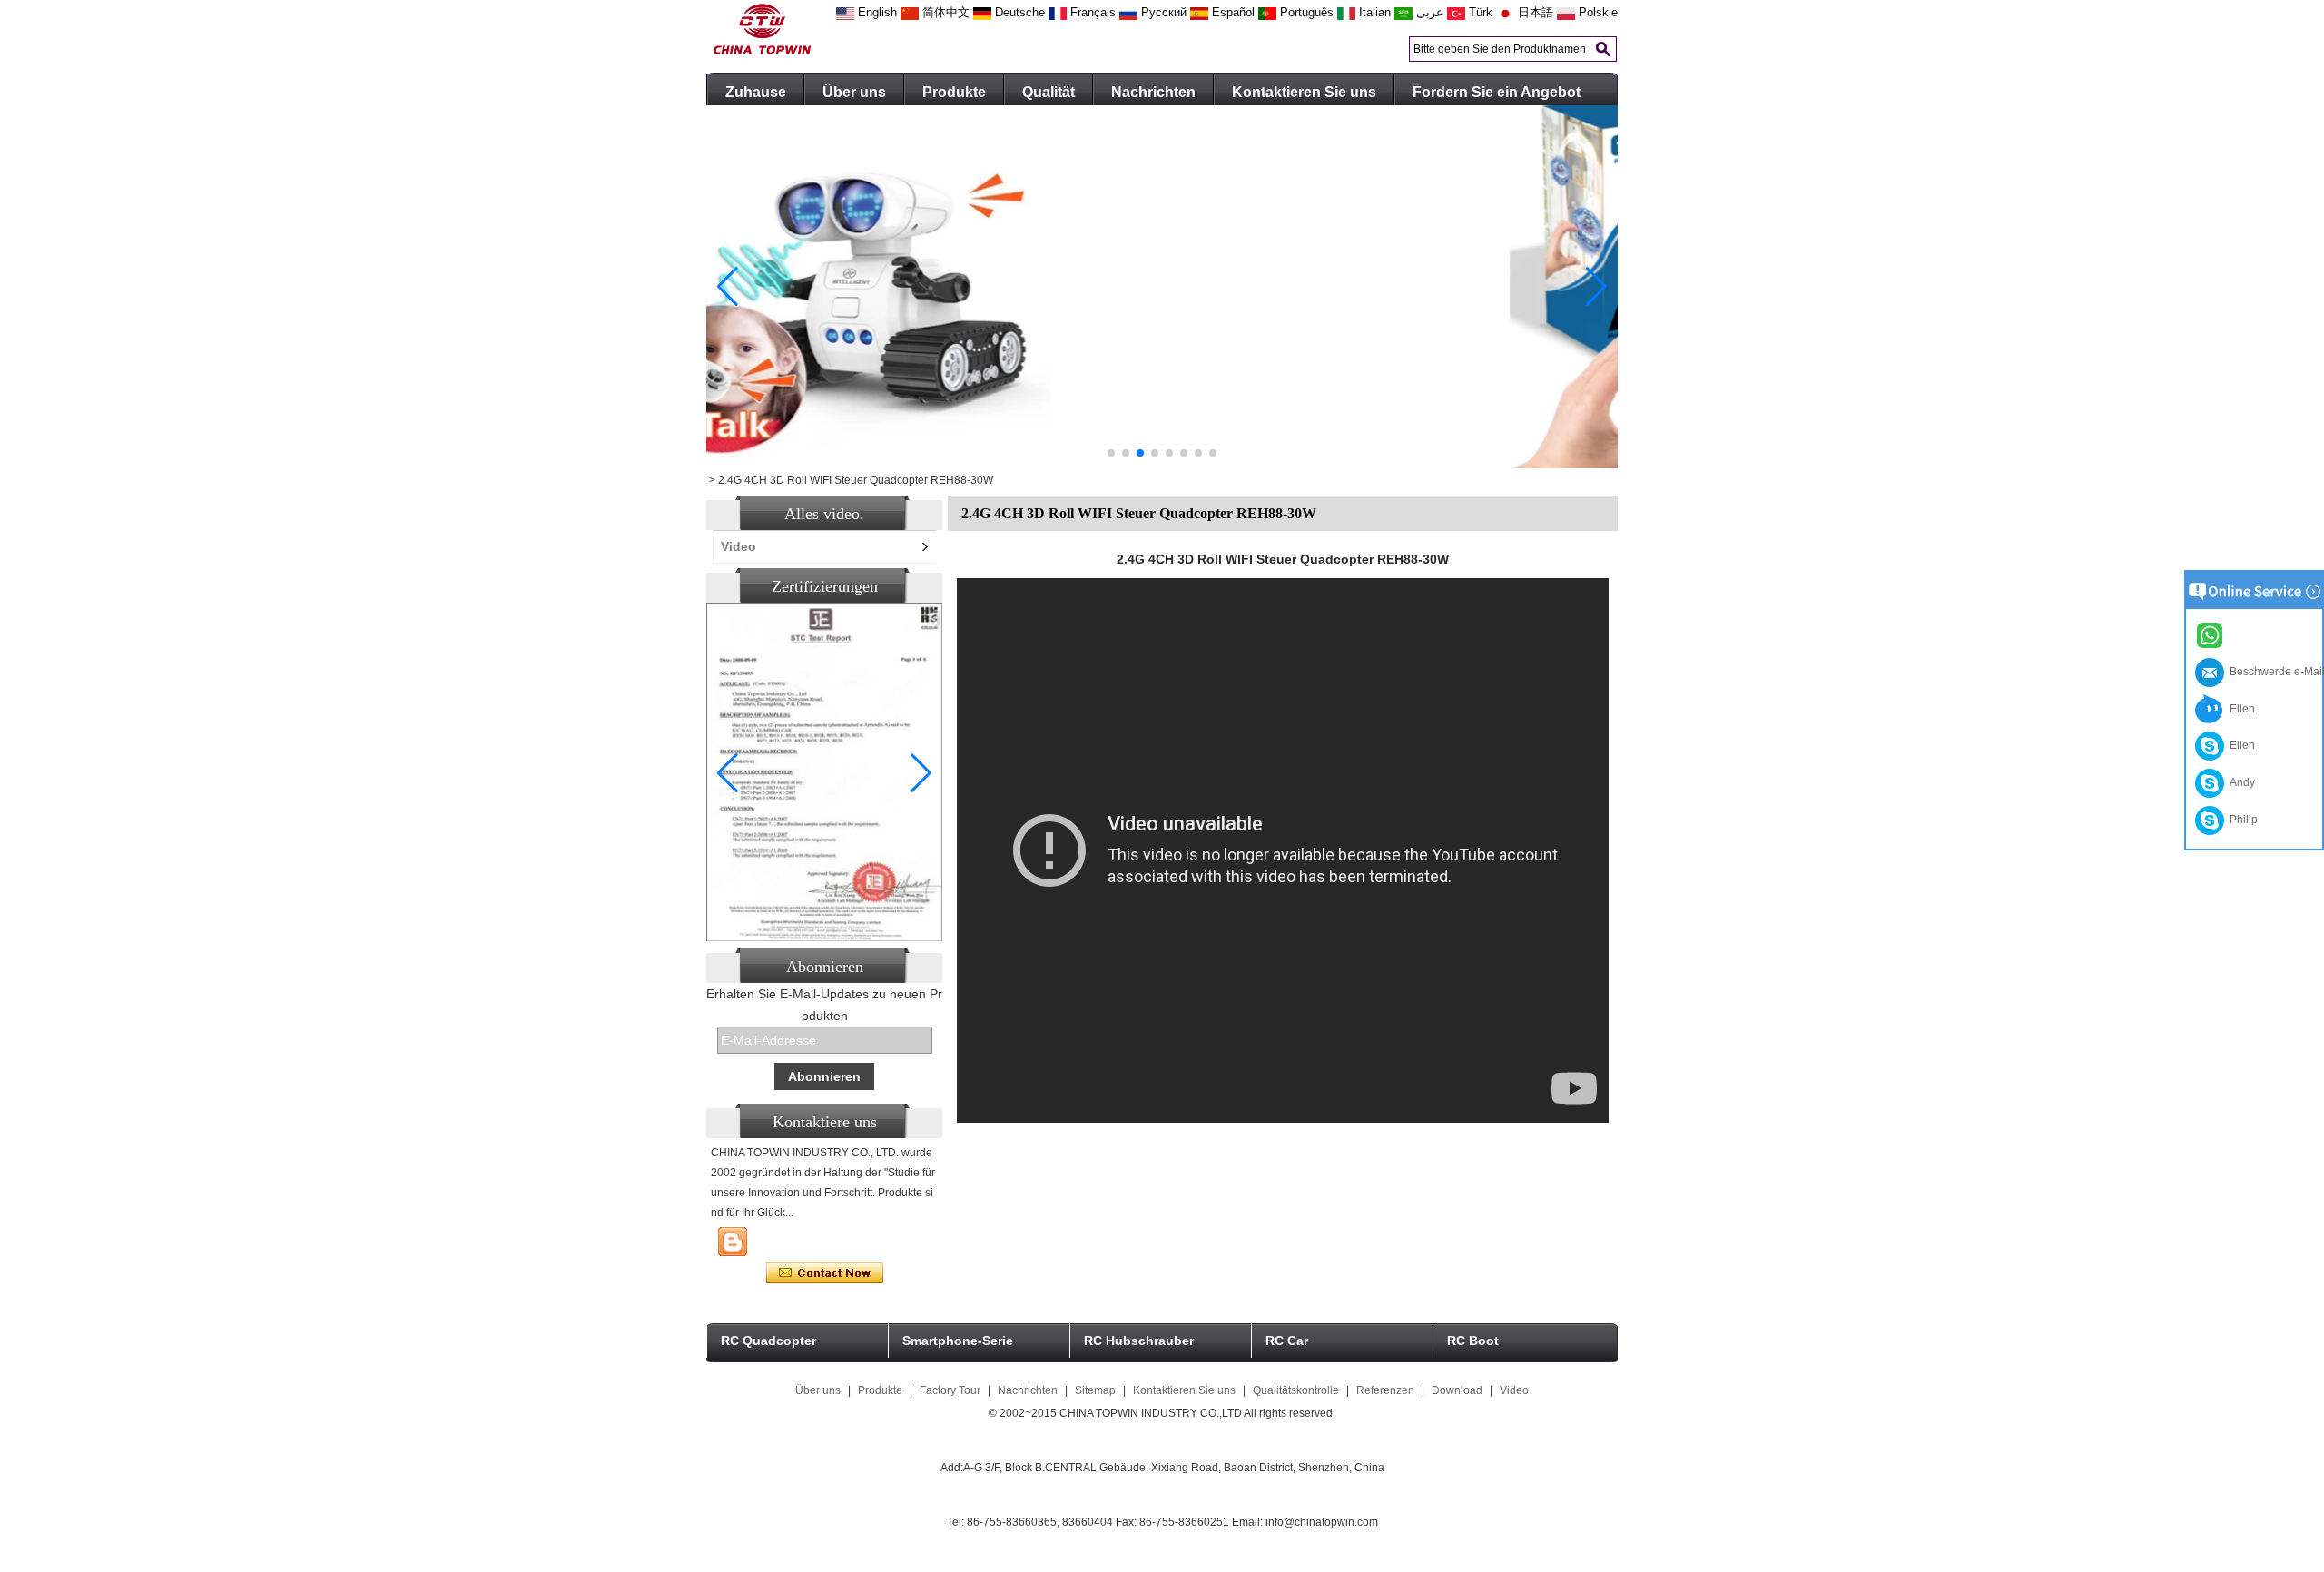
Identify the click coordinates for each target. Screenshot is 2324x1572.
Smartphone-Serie (958, 1341)
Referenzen (1385, 1390)
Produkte (954, 92)
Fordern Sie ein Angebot (1497, 92)
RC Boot (1473, 1341)
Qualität (1049, 92)
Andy (2240, 782)
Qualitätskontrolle (1296, 1390)
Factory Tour (950, 1390)
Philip (2241, 820)
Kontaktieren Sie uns (1304, 92)
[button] (1111, 453)
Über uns (854, 92)
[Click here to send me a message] (2212, 634)
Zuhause (756, 92)
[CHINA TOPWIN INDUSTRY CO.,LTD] (762, 51)
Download (1457, 1390)
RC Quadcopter (768, 1341)
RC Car (1287, 1341)
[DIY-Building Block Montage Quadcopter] (1162, 465)
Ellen (2240, 709)
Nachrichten (1153, 92)
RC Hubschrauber (1139, 1341)
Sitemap (1095, 1390)
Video (739, 546)
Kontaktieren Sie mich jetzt (825, 1273)
